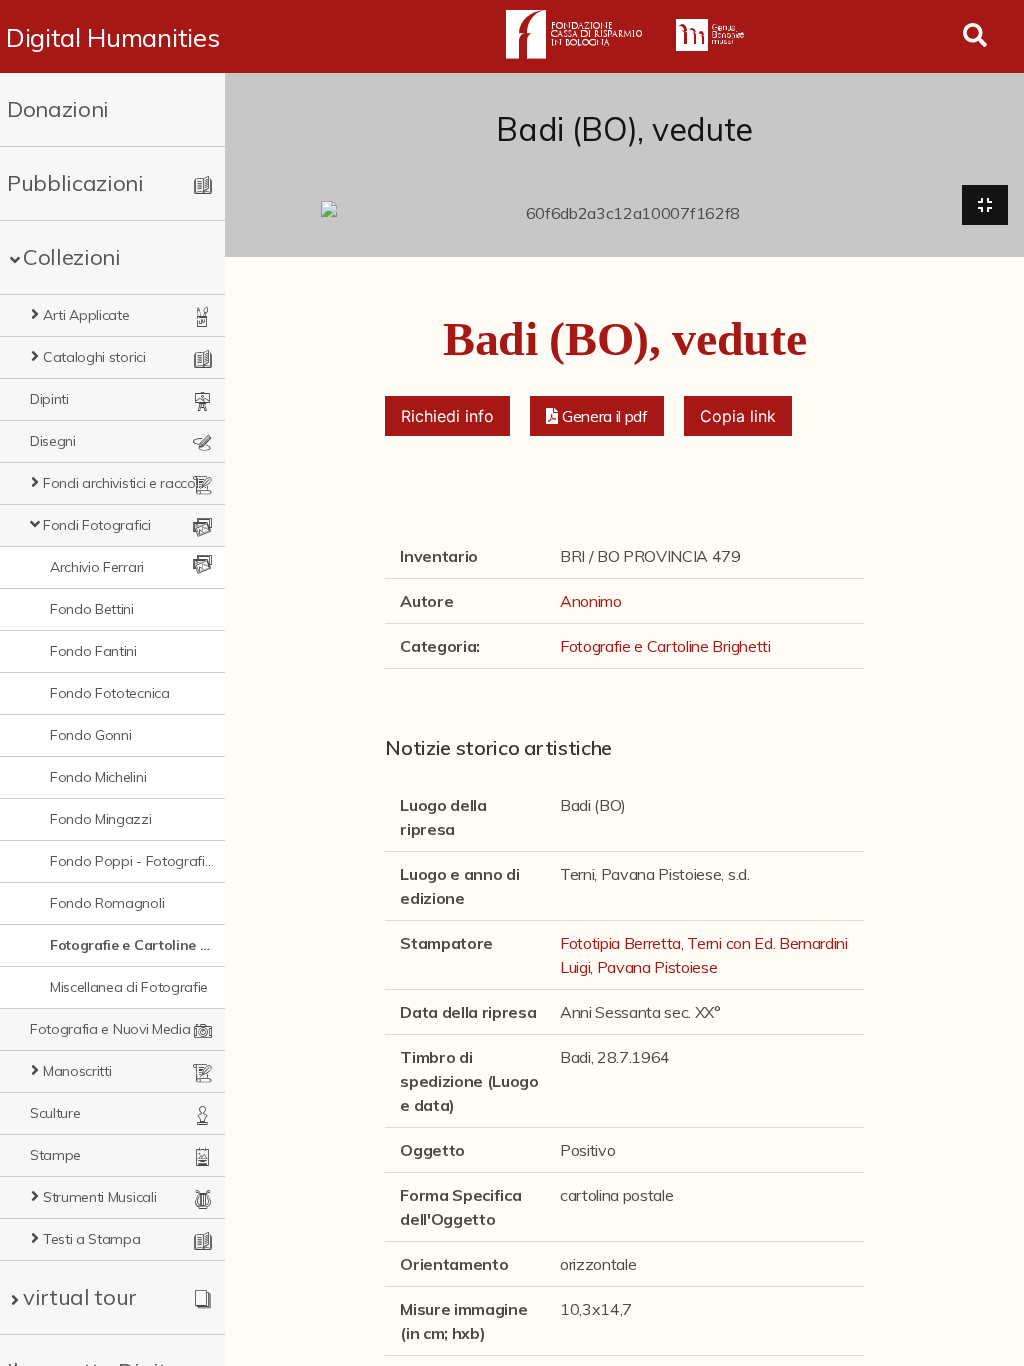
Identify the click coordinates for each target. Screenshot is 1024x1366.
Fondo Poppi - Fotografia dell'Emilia (133, 861)
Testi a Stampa (92, 1239)
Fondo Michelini (98, 777)
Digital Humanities (112, 37)
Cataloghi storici (94, 357)
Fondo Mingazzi (101, 819)
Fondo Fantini (93, 651)
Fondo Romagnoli (107, 903)
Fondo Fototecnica (110, 693)
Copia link (738, 416)
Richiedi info (447, 416)
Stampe (55, 1155)
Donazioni (58, 109)
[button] (597, 416)
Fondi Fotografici (97, 525)
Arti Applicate (86, 315)
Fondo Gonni (90, 735)
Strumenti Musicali (99, 1197)
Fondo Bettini (92, 609)
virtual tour (80, 1297)
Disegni (53, 441)
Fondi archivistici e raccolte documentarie (126, 483)
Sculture (55, 1113)
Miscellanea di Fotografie (129, 987)
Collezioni (72, 257)
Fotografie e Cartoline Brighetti (133, 945)
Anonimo (591, 601)
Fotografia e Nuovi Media (110, 1029)
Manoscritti (77, 1071)
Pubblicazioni (75, 183)
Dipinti (49, 399)
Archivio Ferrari (97, 567)
